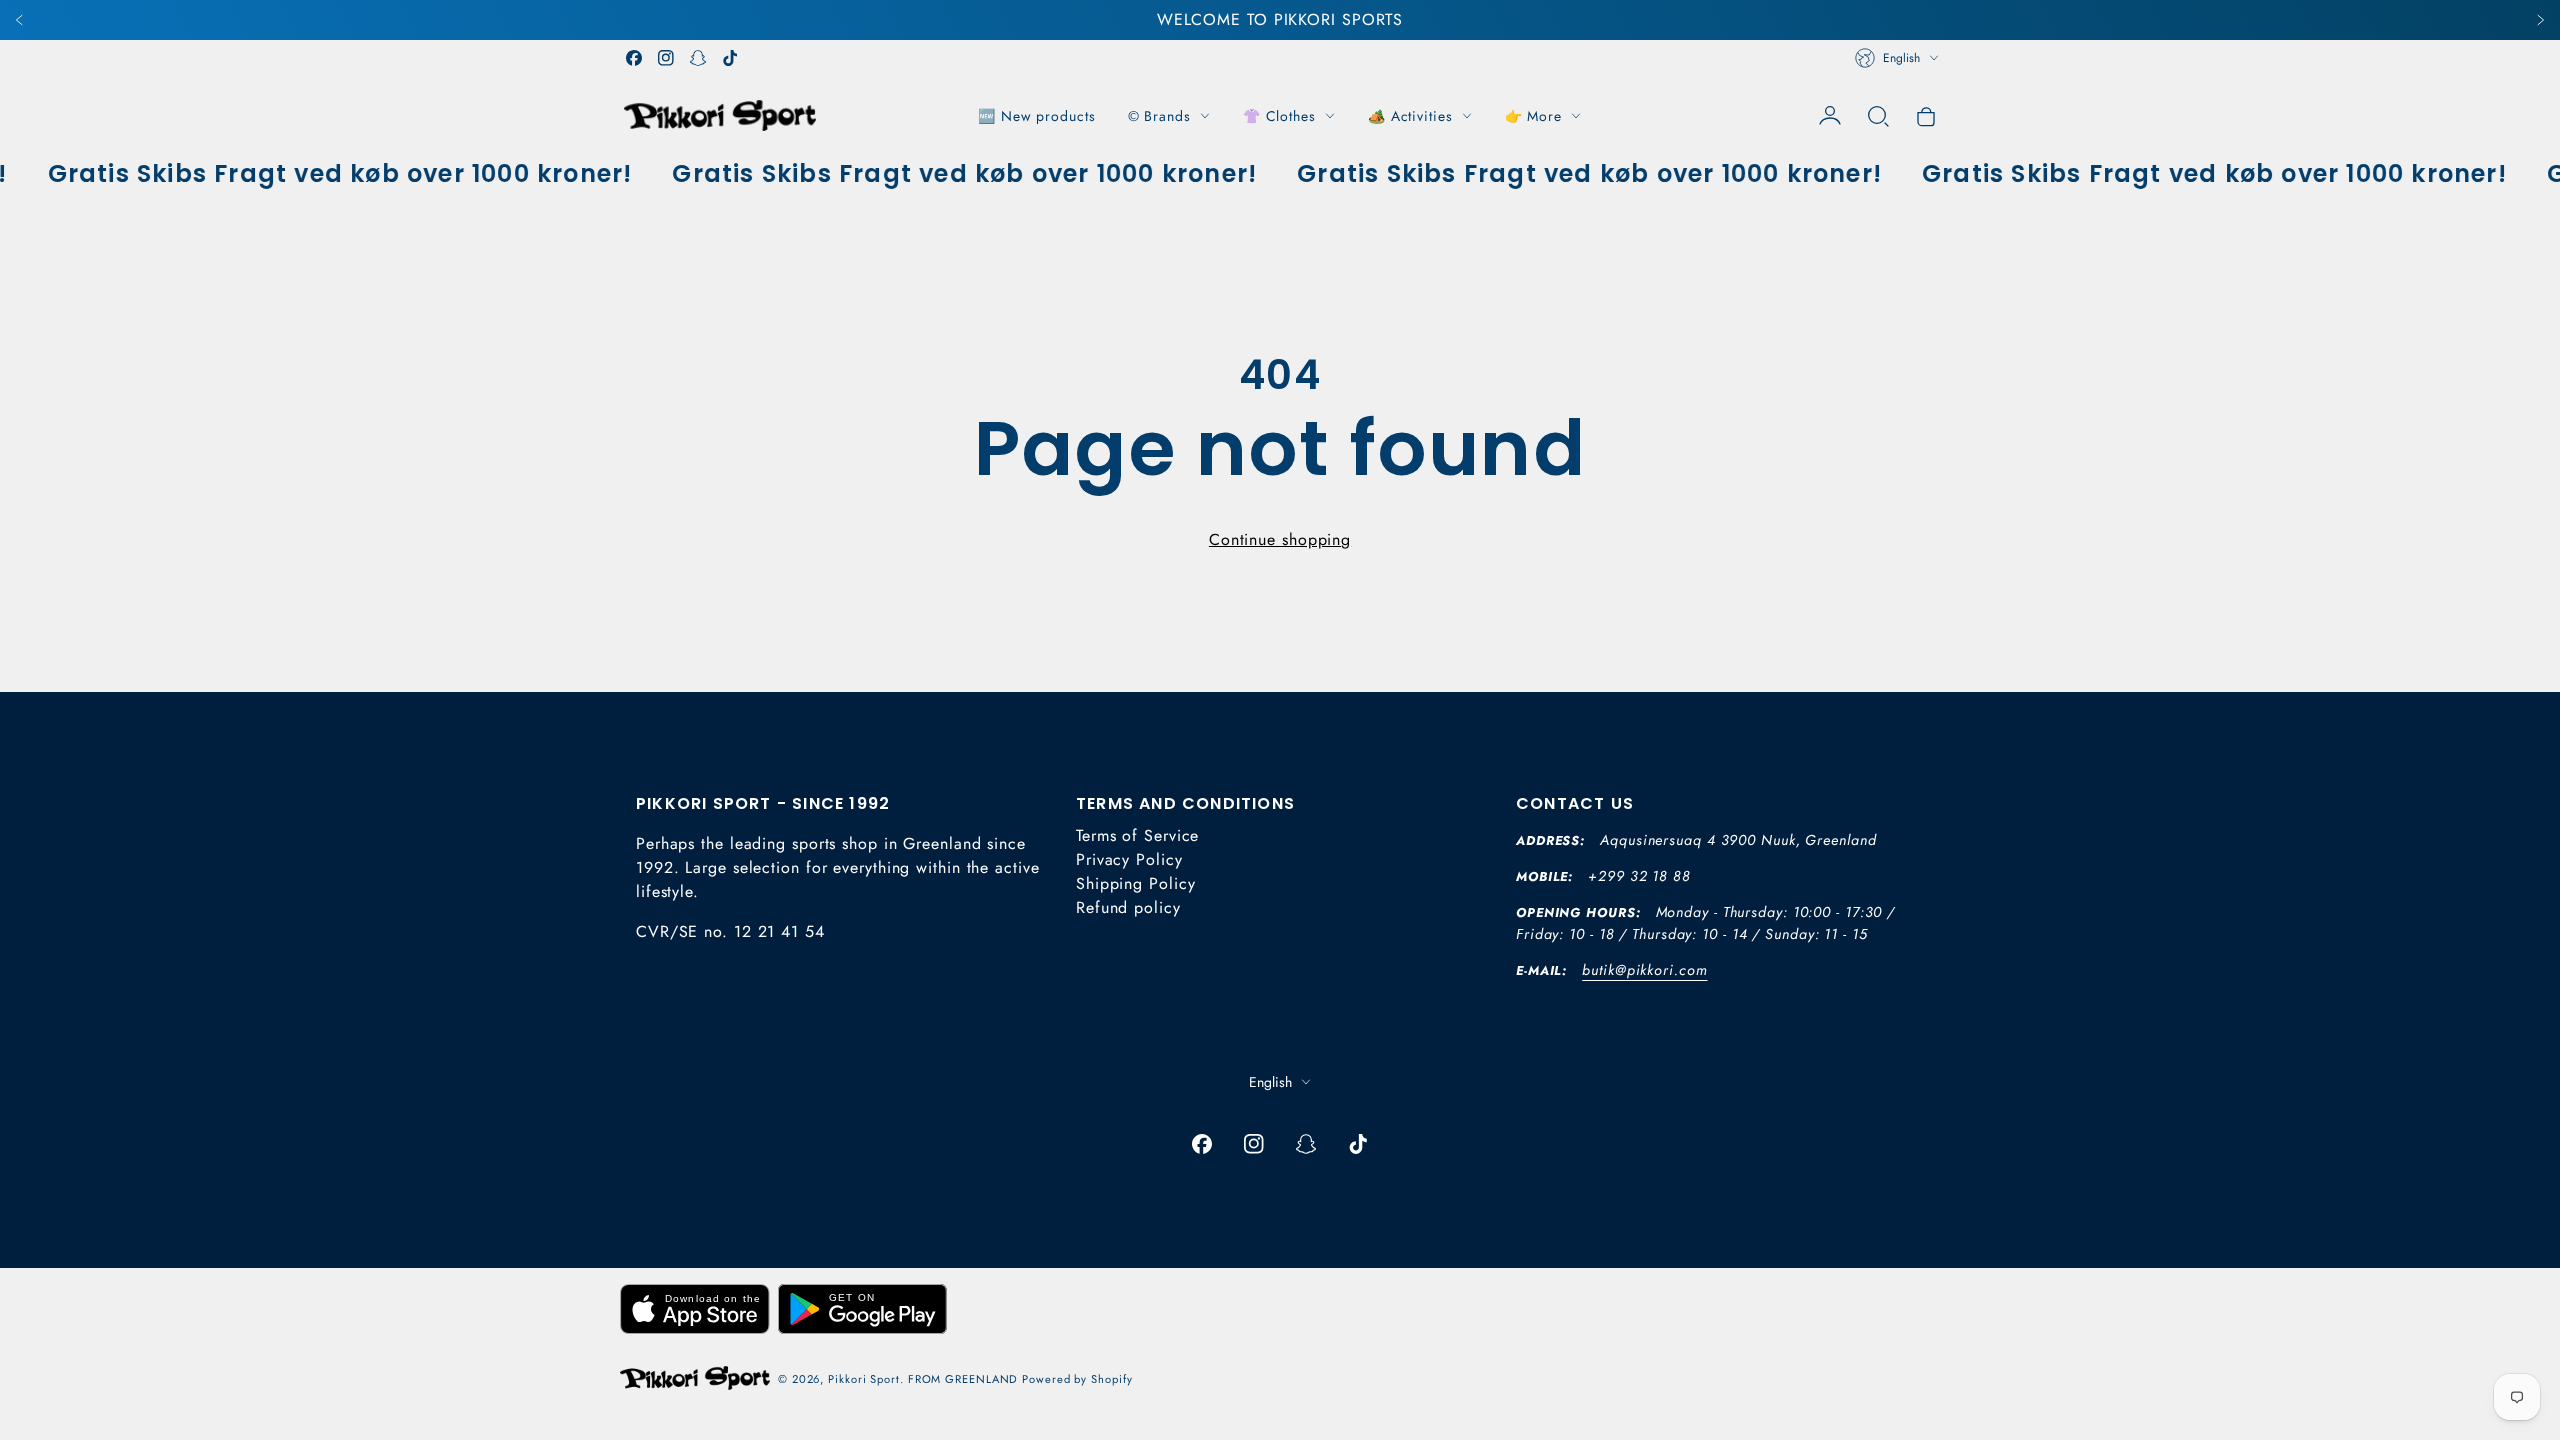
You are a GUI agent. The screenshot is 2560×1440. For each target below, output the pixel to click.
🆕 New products (1037, 116)
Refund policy (1128, 907)
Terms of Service (1137, 835)
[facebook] (634, 58)
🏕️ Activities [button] (1410, 116)
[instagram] (666, 58)
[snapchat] (698, 58)
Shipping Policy (1136, 883)
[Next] (2540, 20)
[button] (1878, 116)
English (1901, 58)
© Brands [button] (1159, 116)
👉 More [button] (1533, 116)
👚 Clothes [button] (1279, 116)
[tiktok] (730, 58)
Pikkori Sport (864, 1379)
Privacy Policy (1129, 859)
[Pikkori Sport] (720, 115)
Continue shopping (1280, 539)
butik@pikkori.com (1644, 970)
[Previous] (20, 20)
